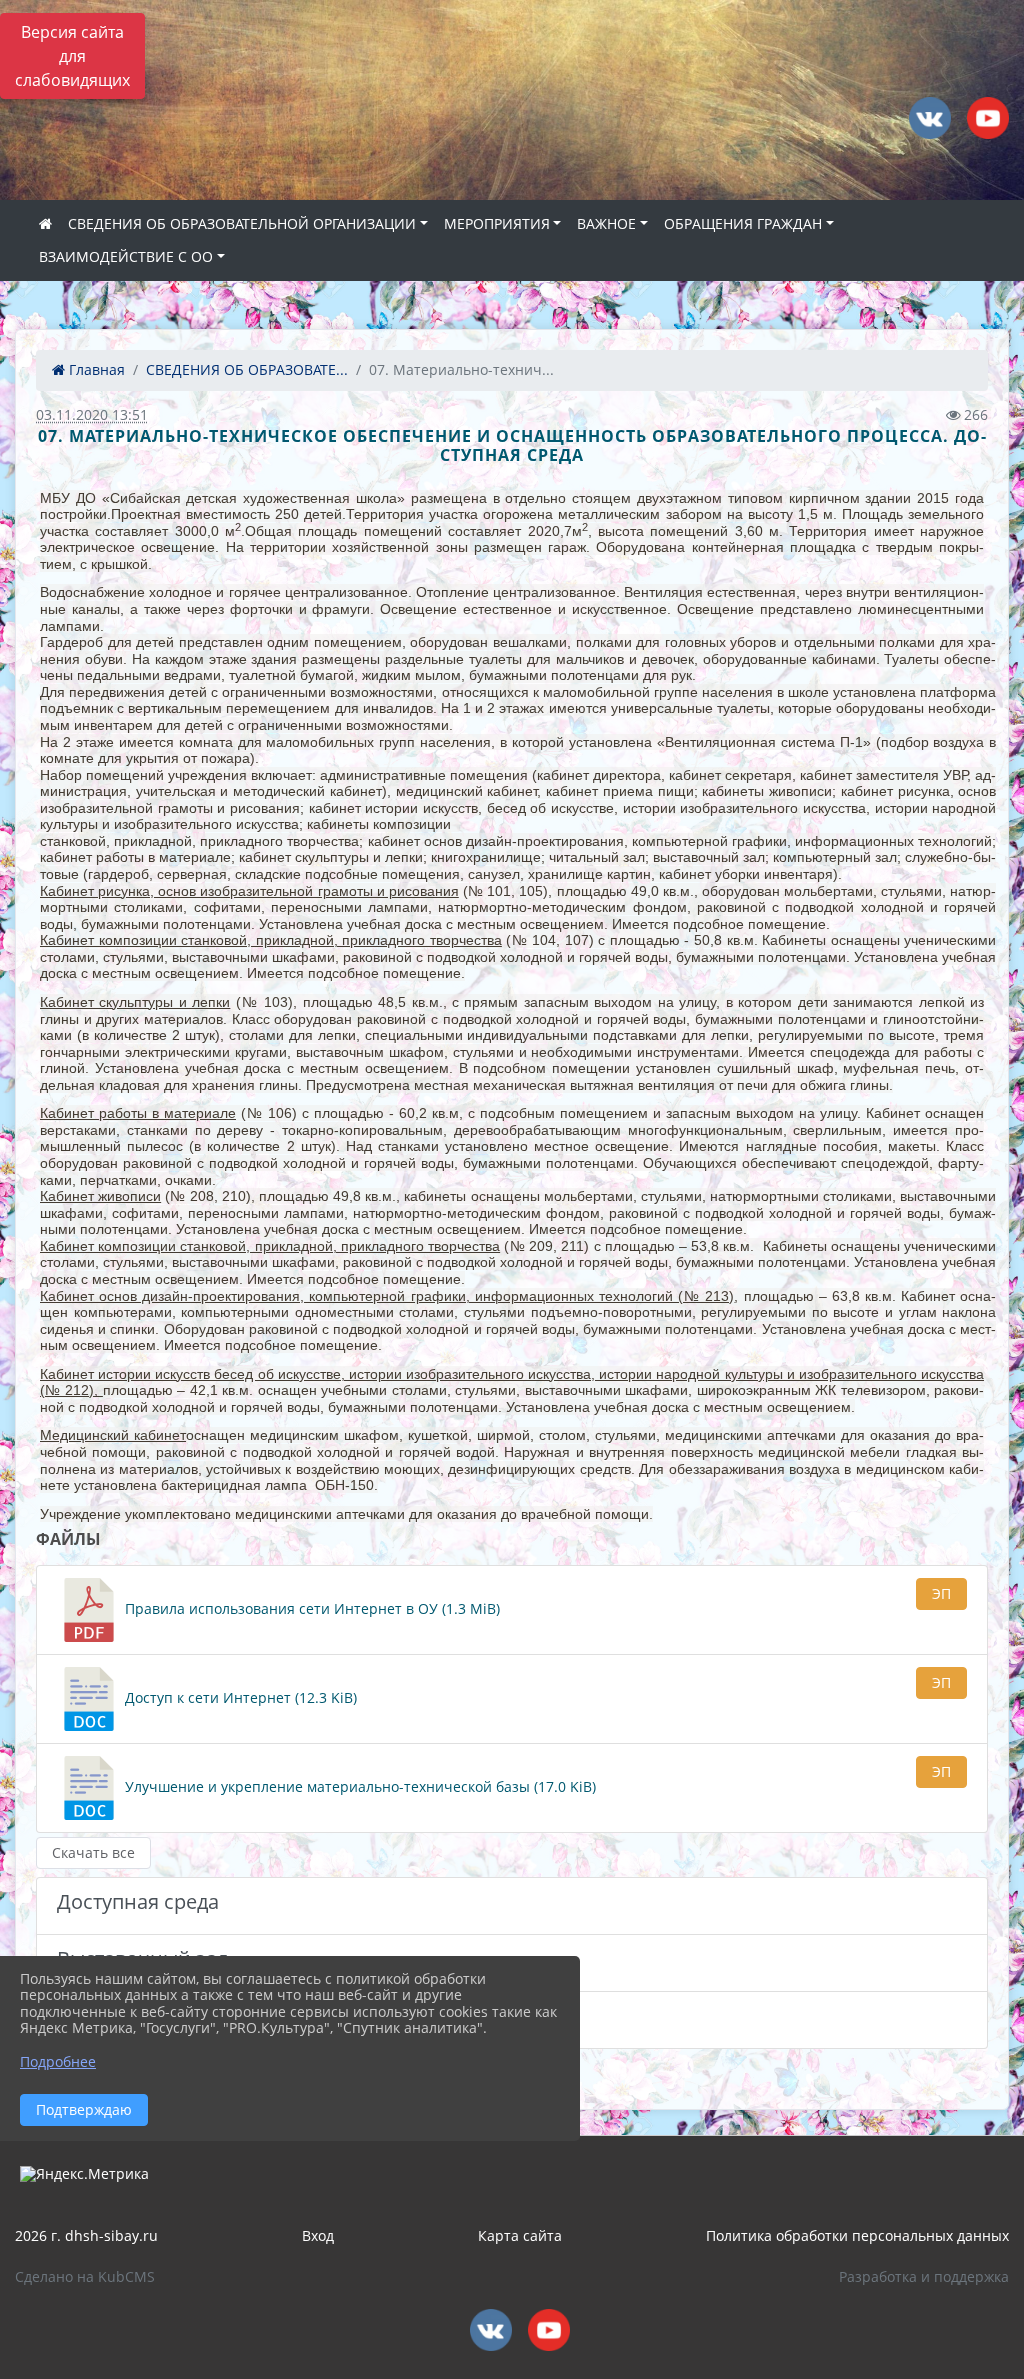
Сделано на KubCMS (85, 2276)
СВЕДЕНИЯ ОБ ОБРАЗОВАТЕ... (247, 369)
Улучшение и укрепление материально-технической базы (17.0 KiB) (358, 1786)
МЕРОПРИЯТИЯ (497, 223)
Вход (318, 2235)
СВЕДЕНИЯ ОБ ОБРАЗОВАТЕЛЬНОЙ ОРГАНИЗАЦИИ (242, 223)
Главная (95, 369)
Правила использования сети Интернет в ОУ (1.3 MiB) (310, 1608)
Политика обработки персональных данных (857, 2235)
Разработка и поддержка (924, 2276)
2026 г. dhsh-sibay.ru (86, 2235)
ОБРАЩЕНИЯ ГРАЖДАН (743, 223)
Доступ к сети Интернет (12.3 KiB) (239, 1697)
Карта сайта (520, 2235)
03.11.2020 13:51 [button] (92, 414)
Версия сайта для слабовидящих (72, 56)
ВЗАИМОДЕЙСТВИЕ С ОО (126, 256)
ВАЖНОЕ (606, 223)
